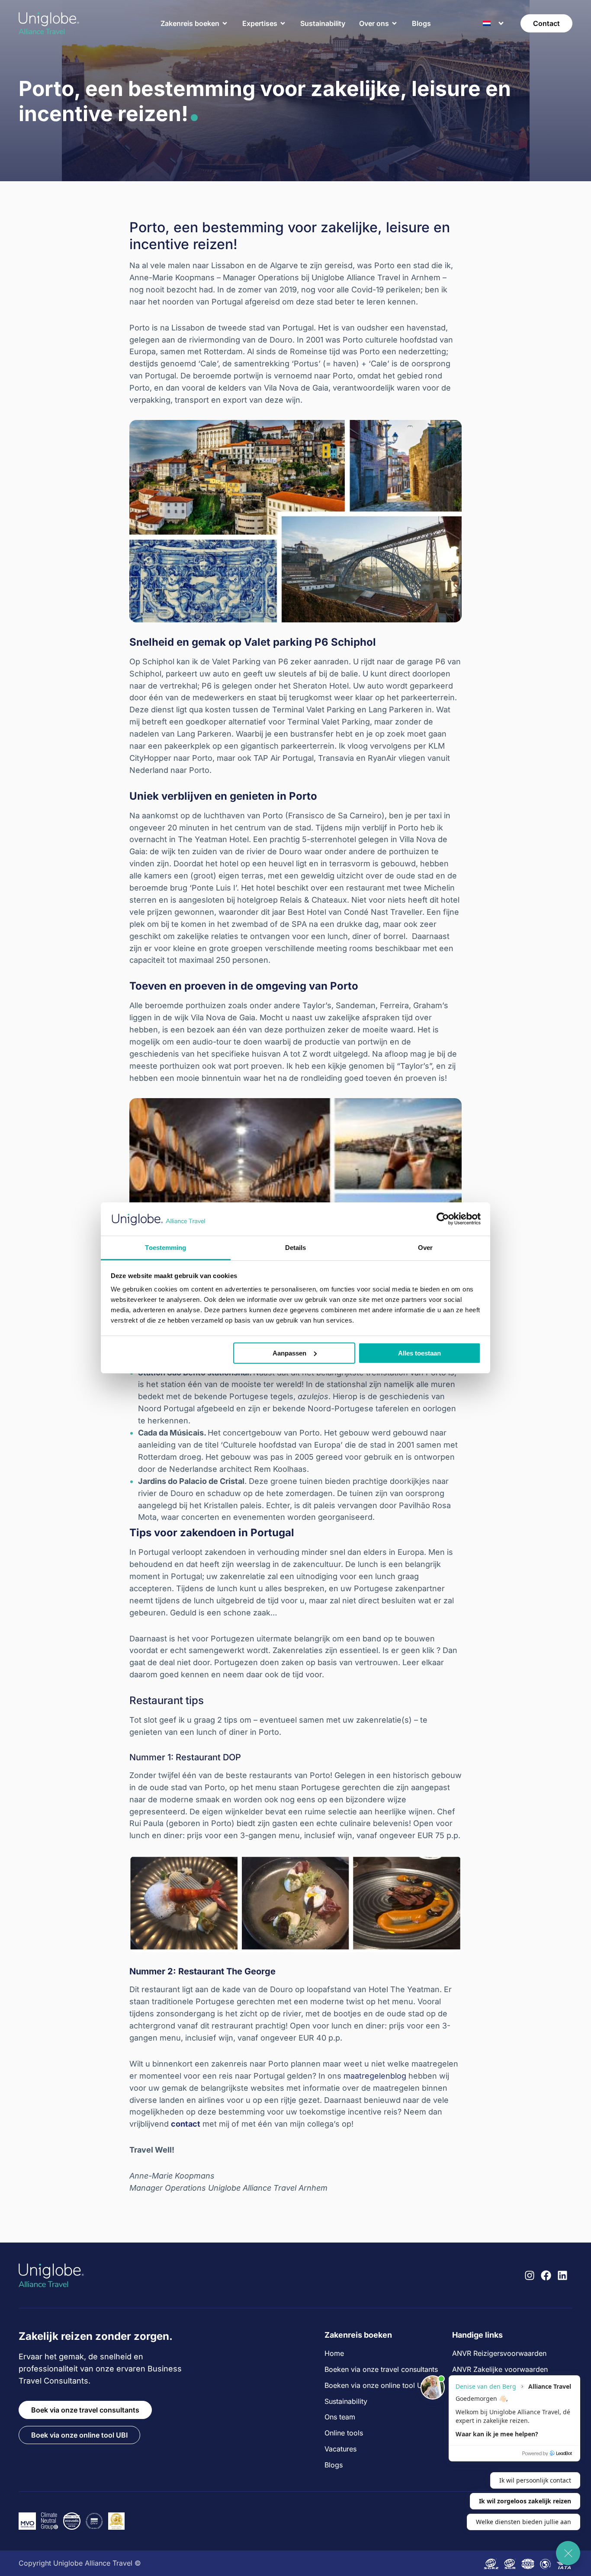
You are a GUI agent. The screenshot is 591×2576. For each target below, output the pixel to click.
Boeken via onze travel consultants (381, 2369)
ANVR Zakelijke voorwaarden (500, 2369)
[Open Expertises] (283, 23)
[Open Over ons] (395, 23)
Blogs (334, 2465)
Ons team (340, 2417)
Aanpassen (289, 1353)
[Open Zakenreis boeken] (225, 23)
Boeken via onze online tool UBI (376, 2385)
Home (334, 2353)
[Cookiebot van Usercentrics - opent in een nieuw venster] (443, 1219)
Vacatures (340, 2449)
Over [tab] (425, 1248)
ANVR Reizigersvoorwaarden (499, 2353)
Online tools (344, 2433)
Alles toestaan (419, 1353)
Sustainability (346, 2401)
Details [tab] (296, 1248)
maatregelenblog (375, 2076)
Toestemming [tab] (165, 1248)
